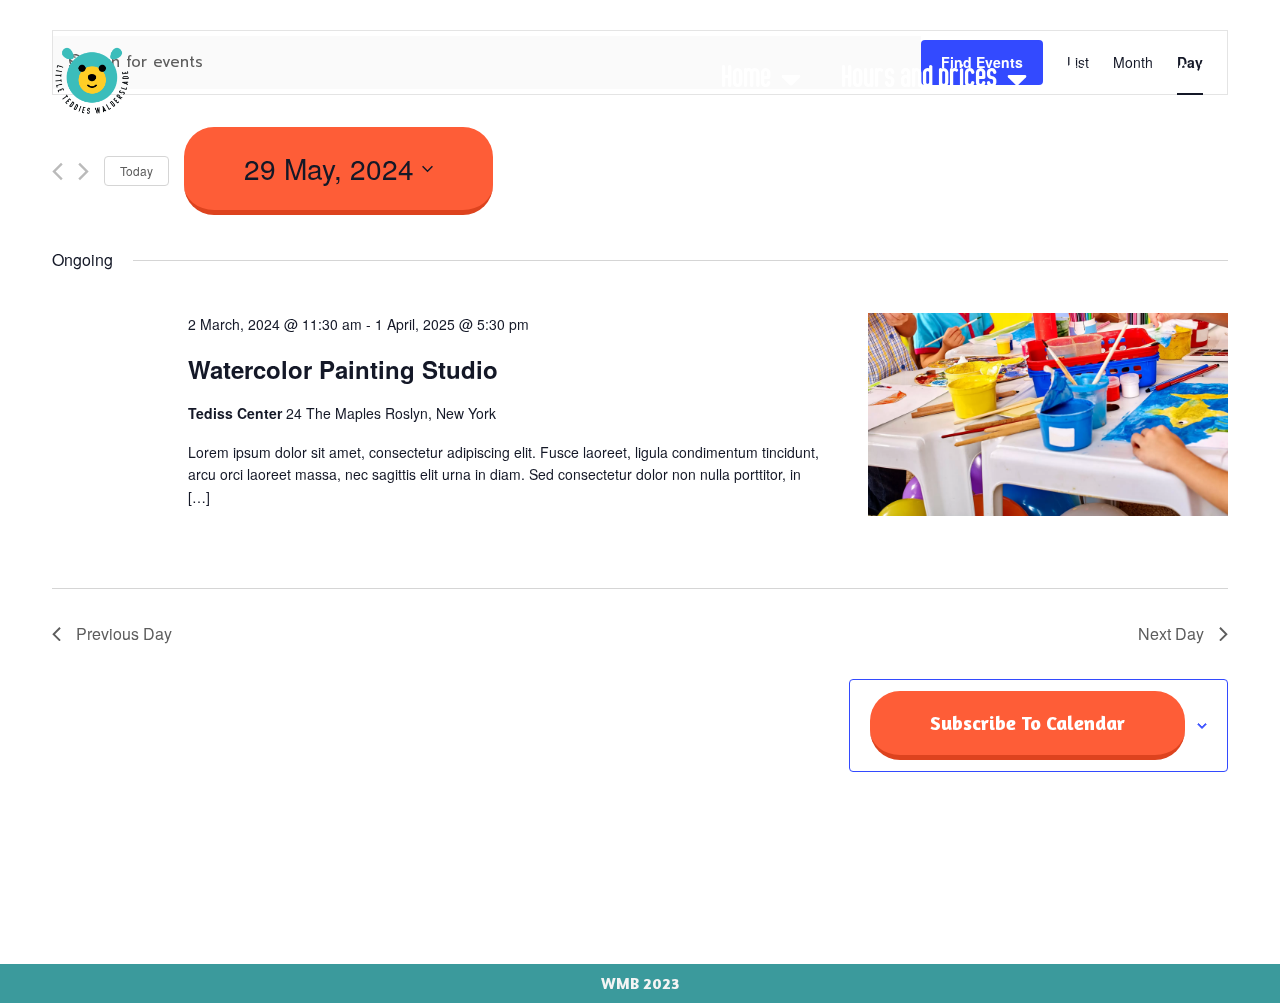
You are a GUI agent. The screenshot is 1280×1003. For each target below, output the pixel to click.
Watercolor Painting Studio (343, 369)
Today (136, 170)
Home (746, 79)
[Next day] (83, 171)
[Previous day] (57, 171)
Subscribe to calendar (1027, 722)
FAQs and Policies (1146, 79)
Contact (1187, 131)
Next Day (1171, 633)
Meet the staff (1035, 131)
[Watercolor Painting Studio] (1048, 418)
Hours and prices (919, 79)
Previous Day (124, 633)
